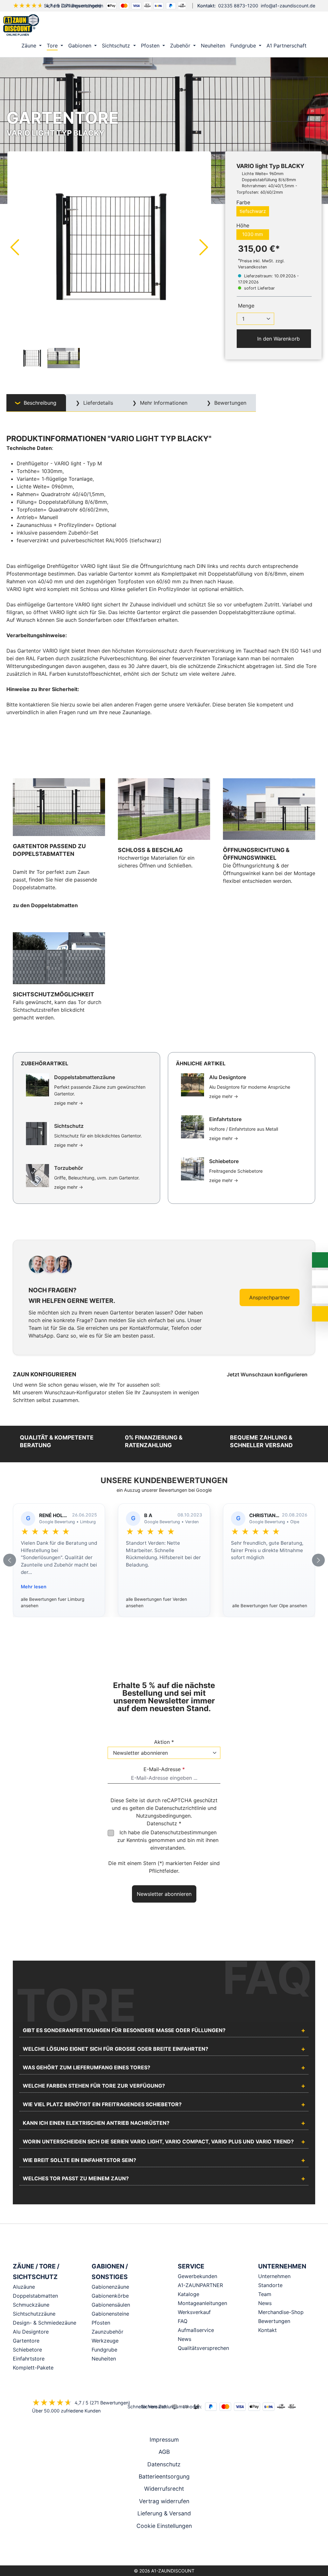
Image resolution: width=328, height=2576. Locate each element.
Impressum (164, 2440)
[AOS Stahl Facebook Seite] (164, 2549)
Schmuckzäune (31, 2305)
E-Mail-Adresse (164, 1769)
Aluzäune (24, 2287)
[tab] (36, 403)
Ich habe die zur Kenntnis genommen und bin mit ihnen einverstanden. (168, 1840)
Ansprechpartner (270, 1297)
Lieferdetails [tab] (97, 403)
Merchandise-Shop (281, 2312)
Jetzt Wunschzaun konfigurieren (268, 1374)
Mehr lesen (34, 1587)
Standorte (270, 2285)
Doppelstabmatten (35, 2296)
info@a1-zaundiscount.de (288, 6)
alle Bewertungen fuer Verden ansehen (156, 1602)
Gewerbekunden (197, 2276)
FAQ (183, 2321)
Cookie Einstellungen (164, 2526)
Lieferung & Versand (164, 2513)
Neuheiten (104, 2359)
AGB (164, 2452)
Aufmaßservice (196, 2330)
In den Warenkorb (278, 339)
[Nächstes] (204, 247)
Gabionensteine (110, 2314)
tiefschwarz (253, 211)
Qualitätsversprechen (203, 2348)
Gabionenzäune (110, 2287)
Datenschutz (164, 2464)
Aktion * (164, 1742)
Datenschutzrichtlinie (180, 1808)
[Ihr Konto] (288, 25)
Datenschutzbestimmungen (184, 1832)
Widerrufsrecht (164, 2489)
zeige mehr (69, 1103)
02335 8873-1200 (238, 6)
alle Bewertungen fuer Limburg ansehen (53, 1602)
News (184, 2339)
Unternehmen (274, 2276)
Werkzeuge (105, 2341)
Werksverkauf (194, 2312)
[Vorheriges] (14, 247)
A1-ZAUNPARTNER (200, 2285)
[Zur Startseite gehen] (21, 25)
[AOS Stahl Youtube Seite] (173, 2549)
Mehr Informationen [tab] (163, 403)
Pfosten (101, 2323)
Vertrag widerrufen (164, 2501)
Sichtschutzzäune (34, 2314)
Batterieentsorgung (164, 2476)
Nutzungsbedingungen (163, 1816)
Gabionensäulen (111, 2305)
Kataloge (189, 2294)
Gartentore (26, 2341)
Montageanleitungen (202, 2303)
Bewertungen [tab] (230, 403)
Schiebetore (27, 2350)
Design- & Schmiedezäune (45, 2323)
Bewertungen (274, 2321)
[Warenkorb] (315, 25)
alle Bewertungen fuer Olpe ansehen (270, 1606)
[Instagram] (155, 2549)
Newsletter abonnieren (164, 1894)
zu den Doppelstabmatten (45, 905)
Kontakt (267, 2330)
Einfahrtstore (29, 2359)
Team (265, 2294)
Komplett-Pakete (33, 2368)
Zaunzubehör (107, 2332)
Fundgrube (104, 2350)
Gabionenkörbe (110, 2296)
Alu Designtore (31, 2332)
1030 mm (253, 234)
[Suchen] (301, 25)
